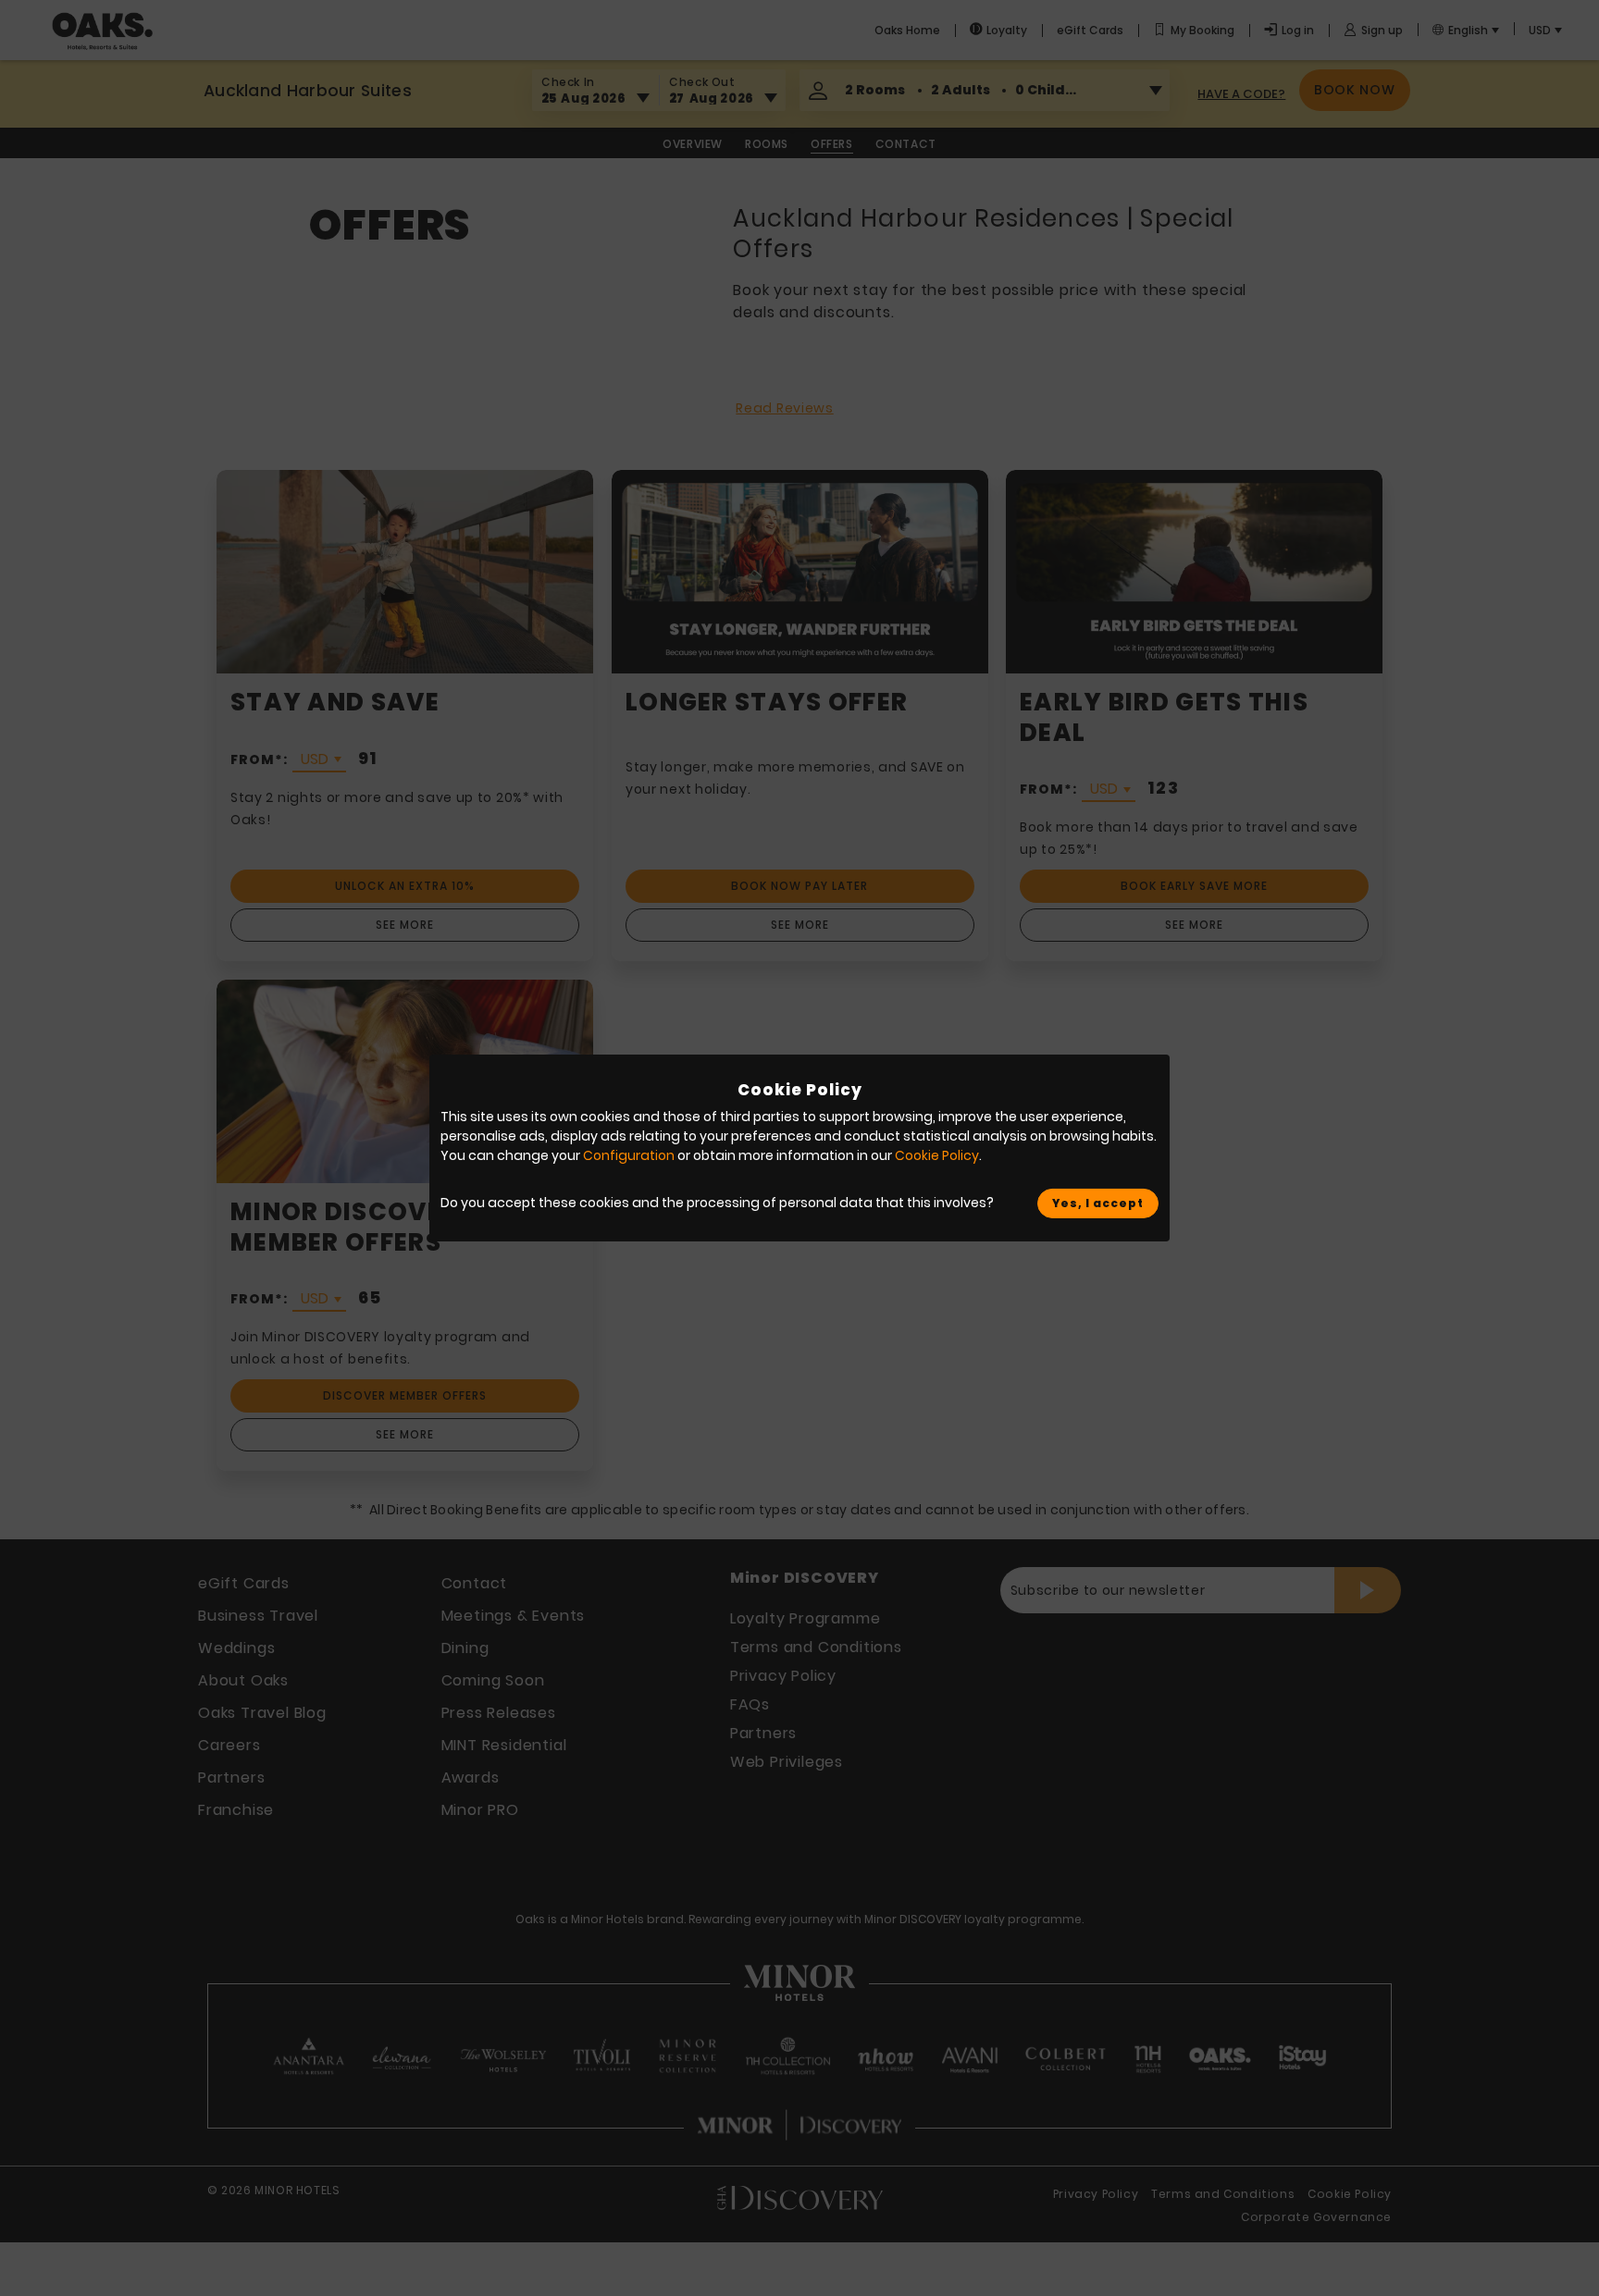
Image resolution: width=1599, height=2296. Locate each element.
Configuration (629, 1155)
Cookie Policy (937, 1155)
